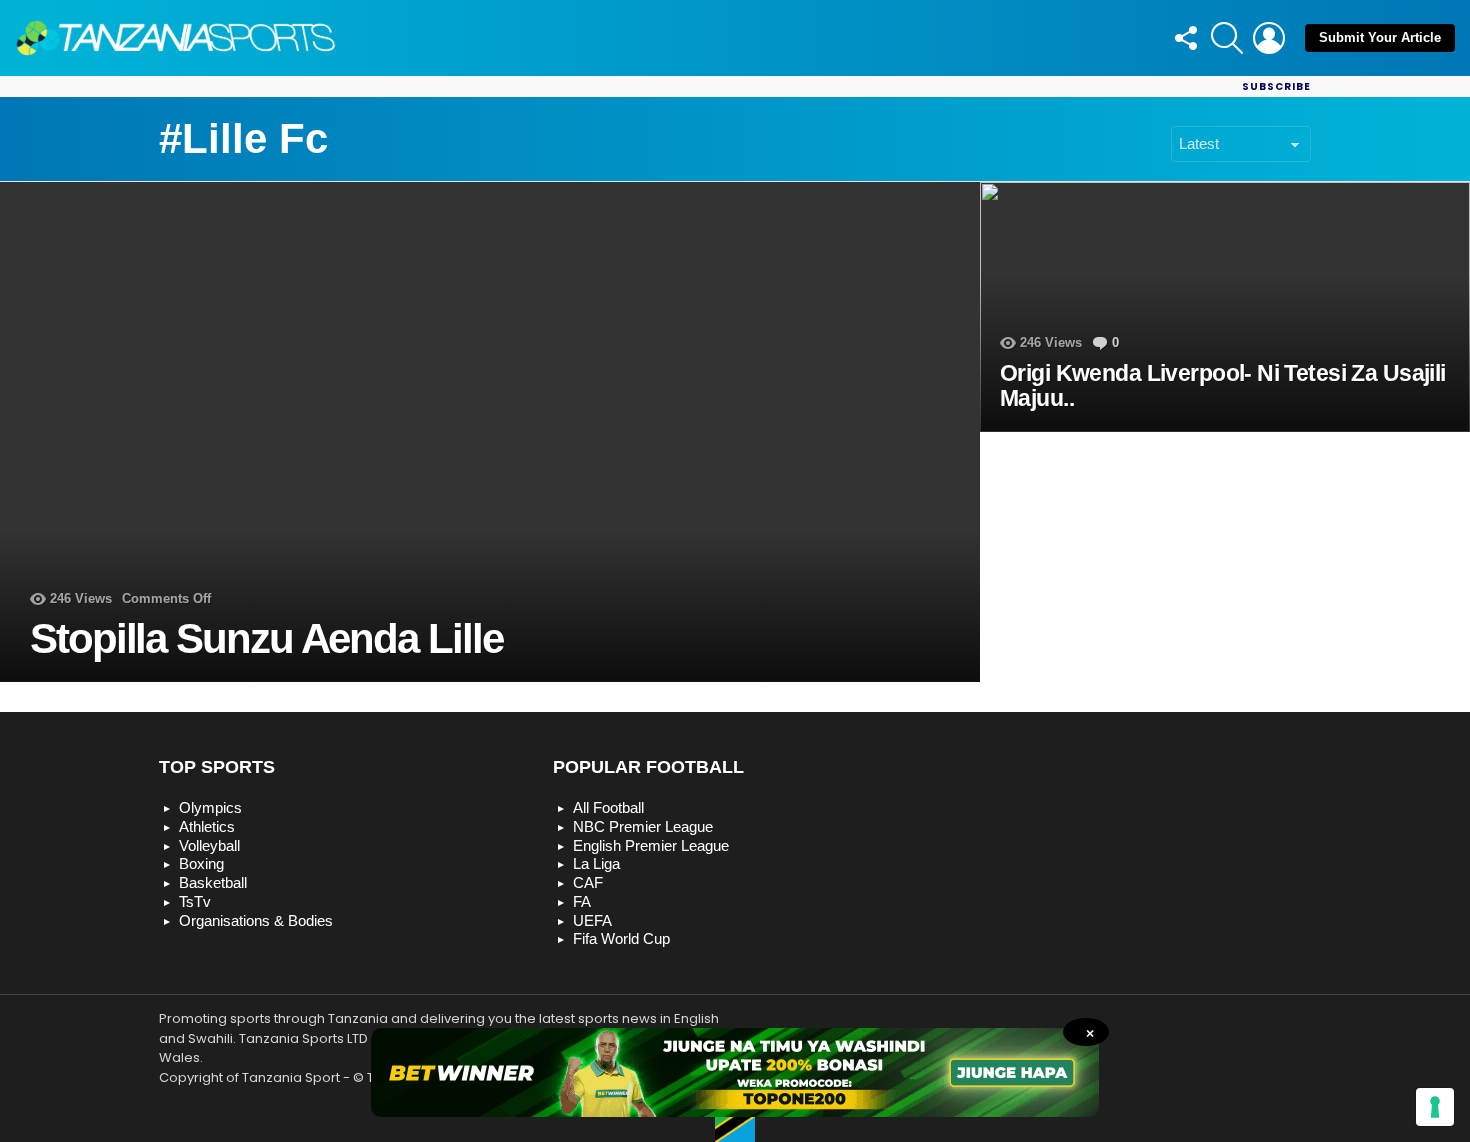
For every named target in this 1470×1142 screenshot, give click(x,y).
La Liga (596, 863)
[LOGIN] (1269, 38)
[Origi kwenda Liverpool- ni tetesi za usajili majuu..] (1225, 307)
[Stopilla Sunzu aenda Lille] (490, 432)
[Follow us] (1185, 38)
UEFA (592, 920)
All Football (608, 807)
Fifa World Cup (621, 938)
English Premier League (651, 845)
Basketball (213, 882)
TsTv (195, 901)
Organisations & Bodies (256, 920)
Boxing (201, 863)
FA (582, 901)
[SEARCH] (1227, 38)
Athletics (207, 826)
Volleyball (209, 845)
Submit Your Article (1380, 37)
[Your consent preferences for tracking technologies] (1435, 1107)
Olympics (210, 807)
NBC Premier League (643, 826)
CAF (588, 882)
